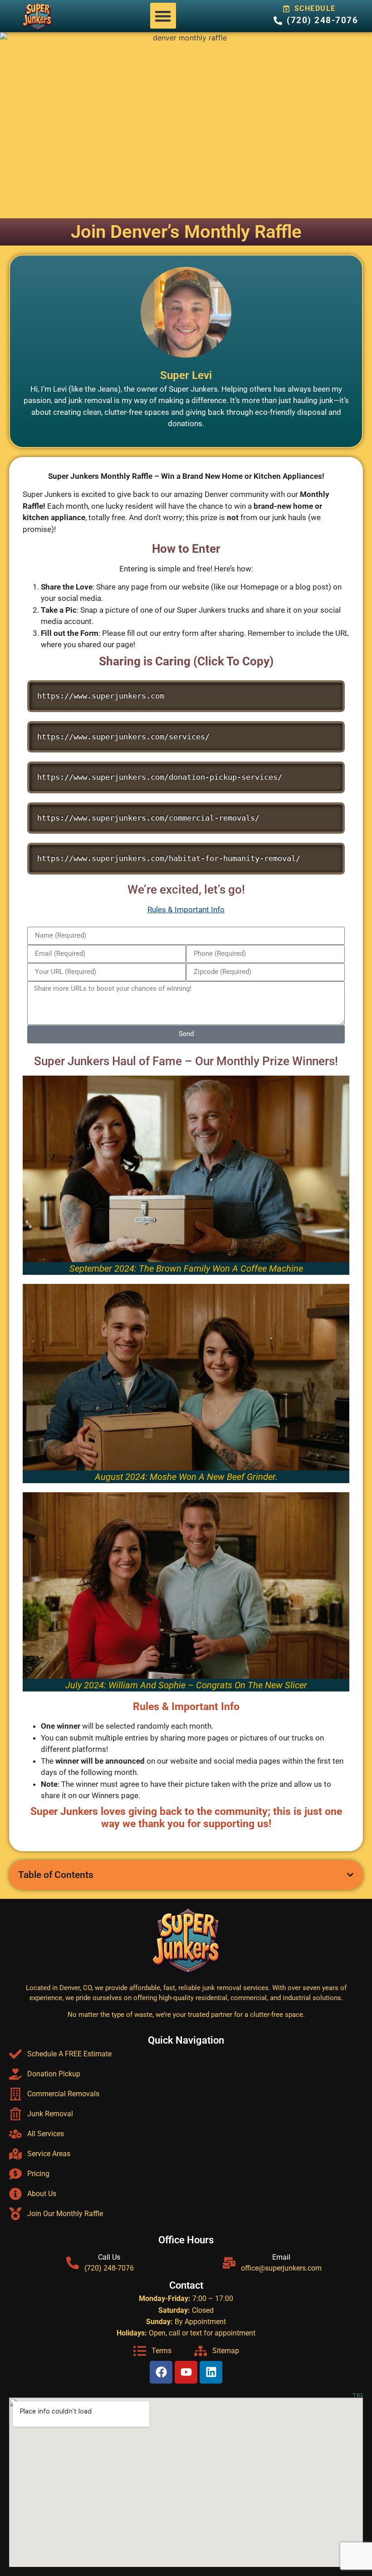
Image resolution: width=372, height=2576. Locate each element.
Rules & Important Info (186, 909)
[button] (163, 16)
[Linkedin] (211, 2372)
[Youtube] (186, 2372)
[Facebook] (161, 2372)
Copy (333, 688)
